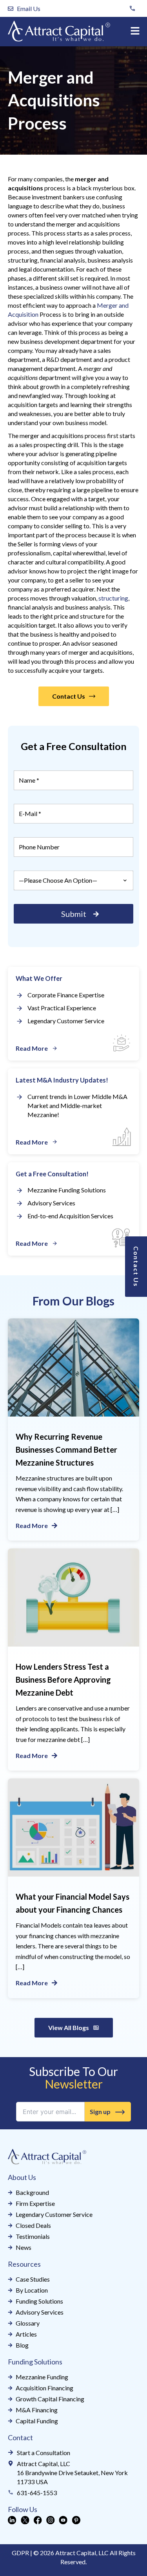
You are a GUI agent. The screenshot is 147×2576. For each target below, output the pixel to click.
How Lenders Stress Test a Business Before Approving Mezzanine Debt (63, 1680)
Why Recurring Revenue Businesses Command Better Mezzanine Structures (66, 1450)
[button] (135, 32)
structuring (113, 598)
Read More (32, 1525)
